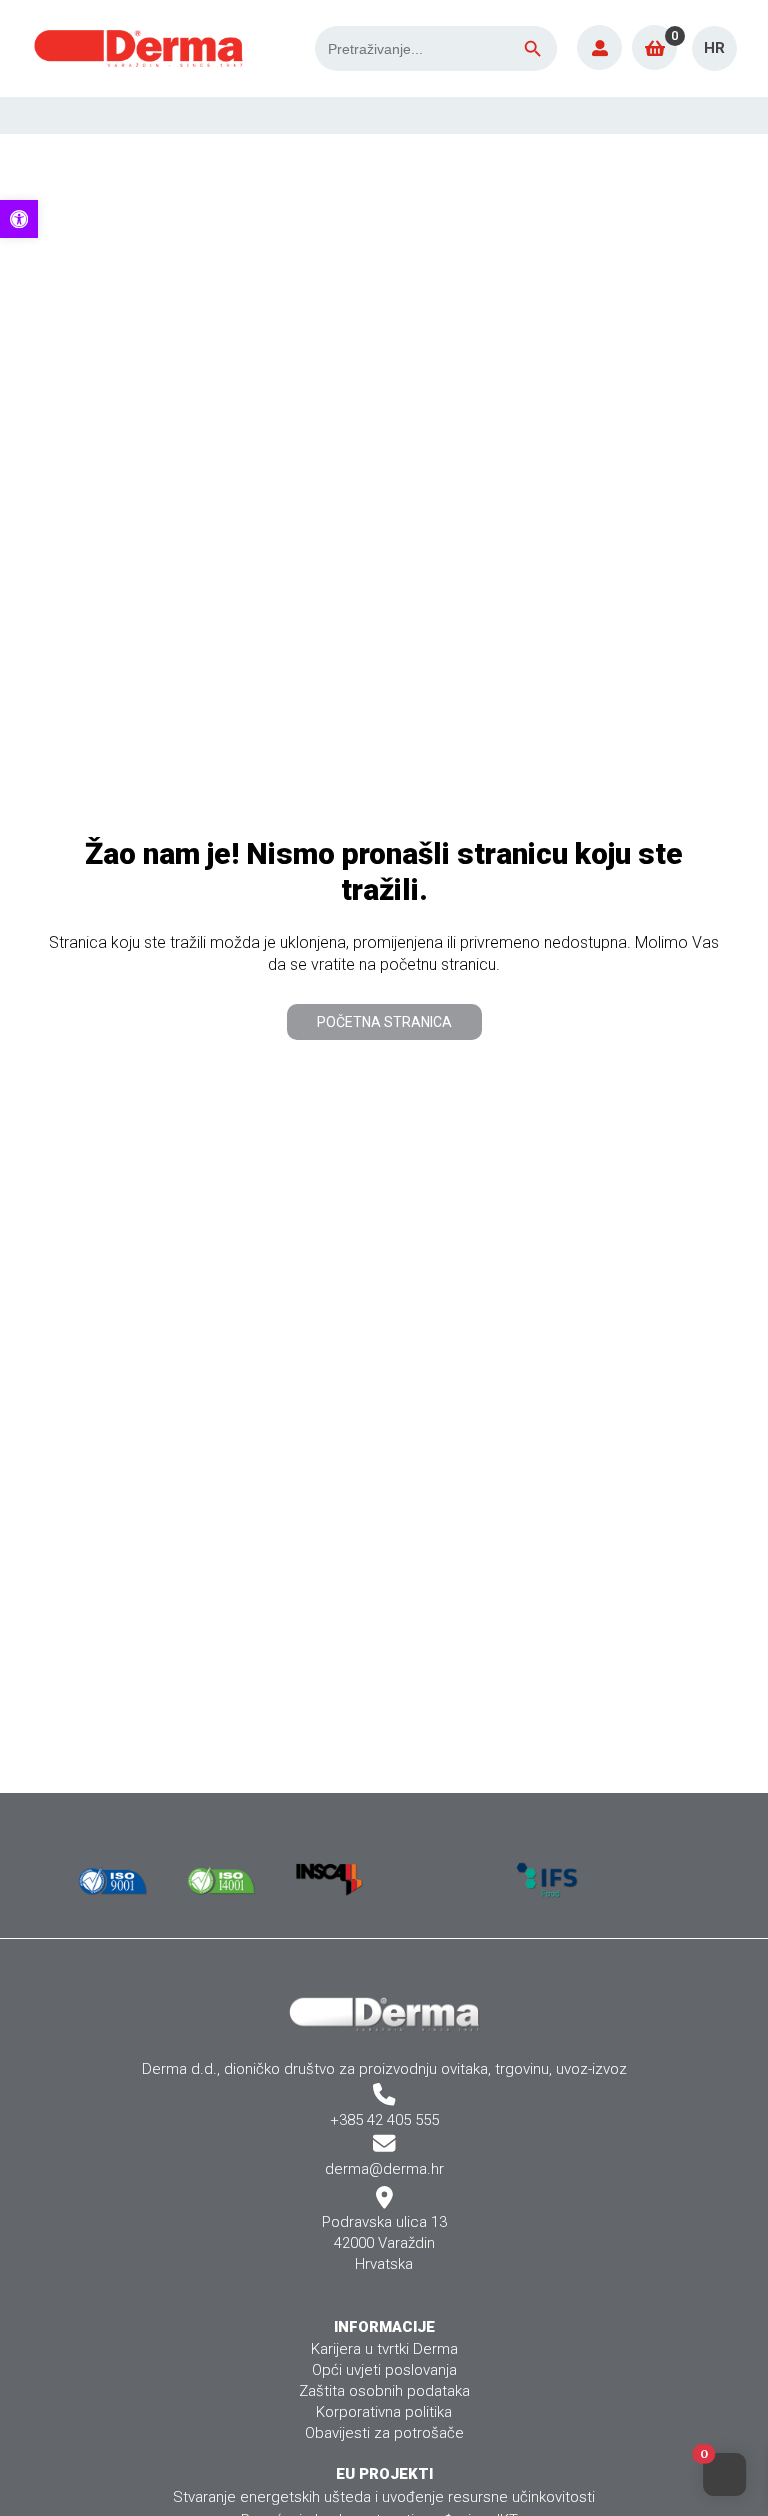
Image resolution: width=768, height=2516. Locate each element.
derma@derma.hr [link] (384, 2169)
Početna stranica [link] (384, 1022)
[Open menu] (738, 115)
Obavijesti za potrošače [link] (384, 2433)
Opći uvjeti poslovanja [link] (384, 2370)
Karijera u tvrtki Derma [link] (384, 2349)
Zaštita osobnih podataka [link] (384, 2391)
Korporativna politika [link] (384, 2412)
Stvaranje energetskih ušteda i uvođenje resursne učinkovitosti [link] (384, 2497)
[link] (19, 219)
